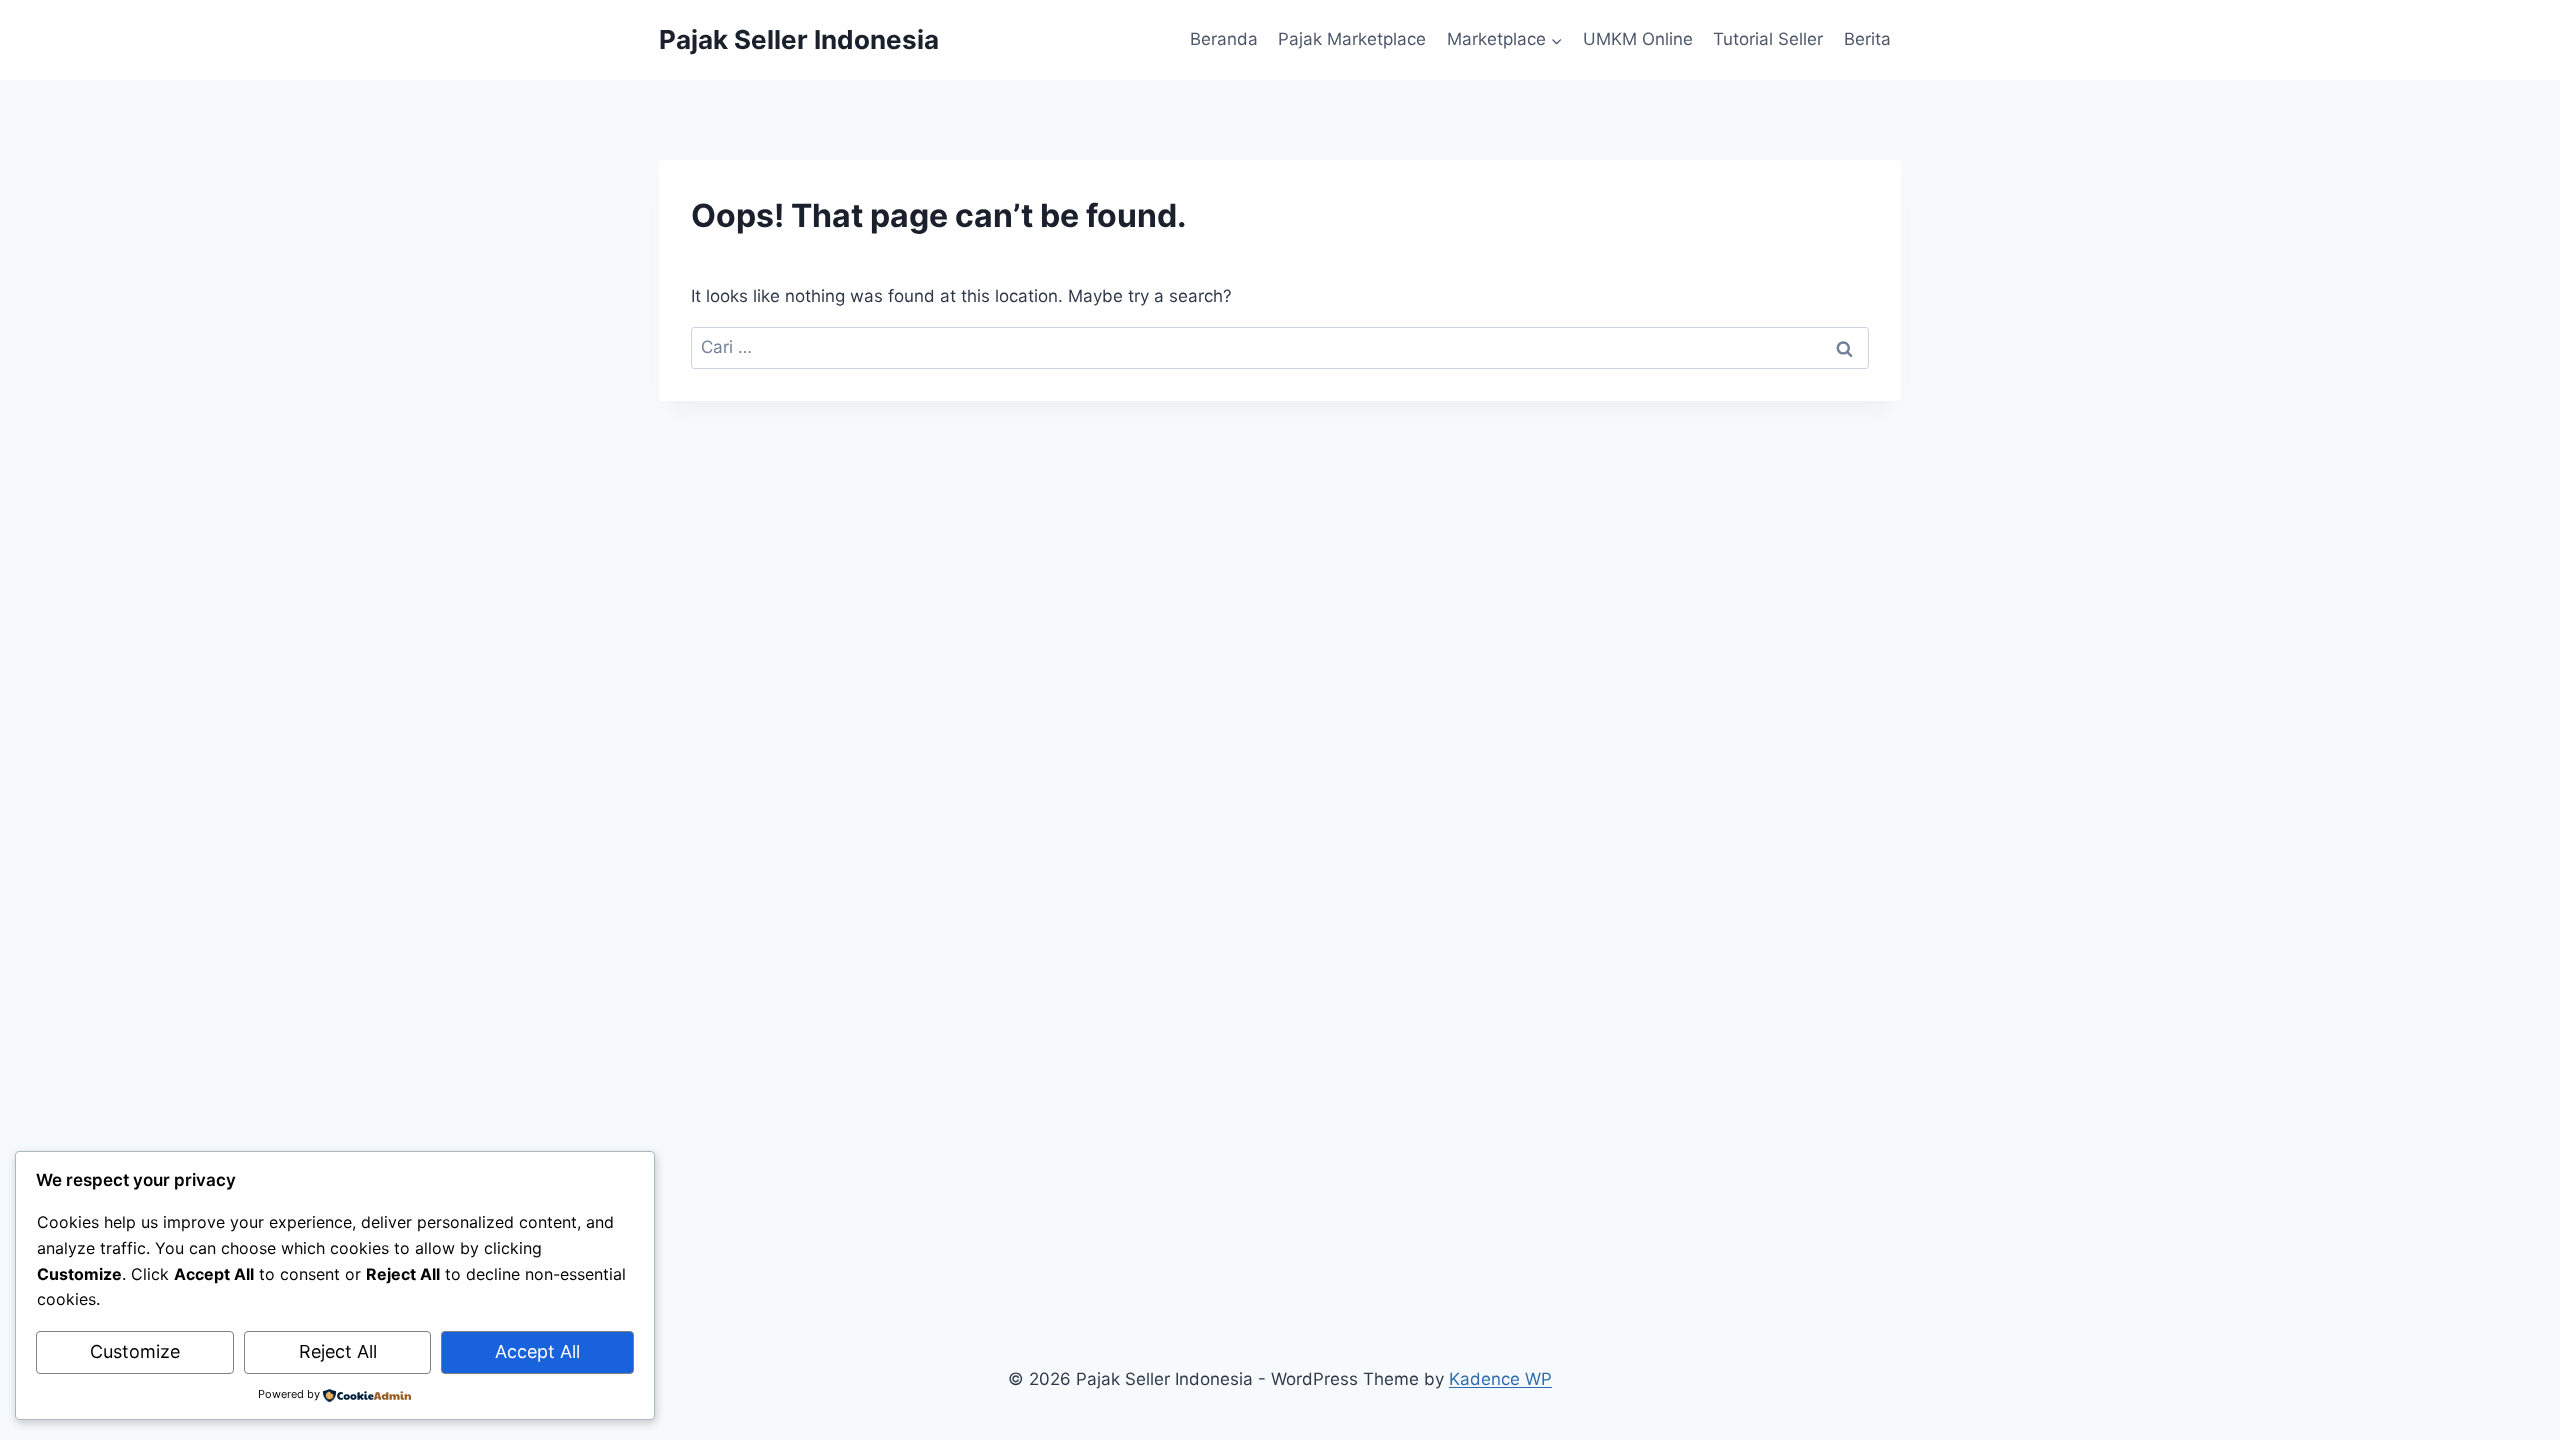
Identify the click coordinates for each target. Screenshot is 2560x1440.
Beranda (1224, 39)
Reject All (338, 1351)
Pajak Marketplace (1352, 39)
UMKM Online (1638, 39)
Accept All (537, 1351)
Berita (1867, 39)
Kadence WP (1500, 1379)
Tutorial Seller (1768, 39)
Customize (135, 1351)
